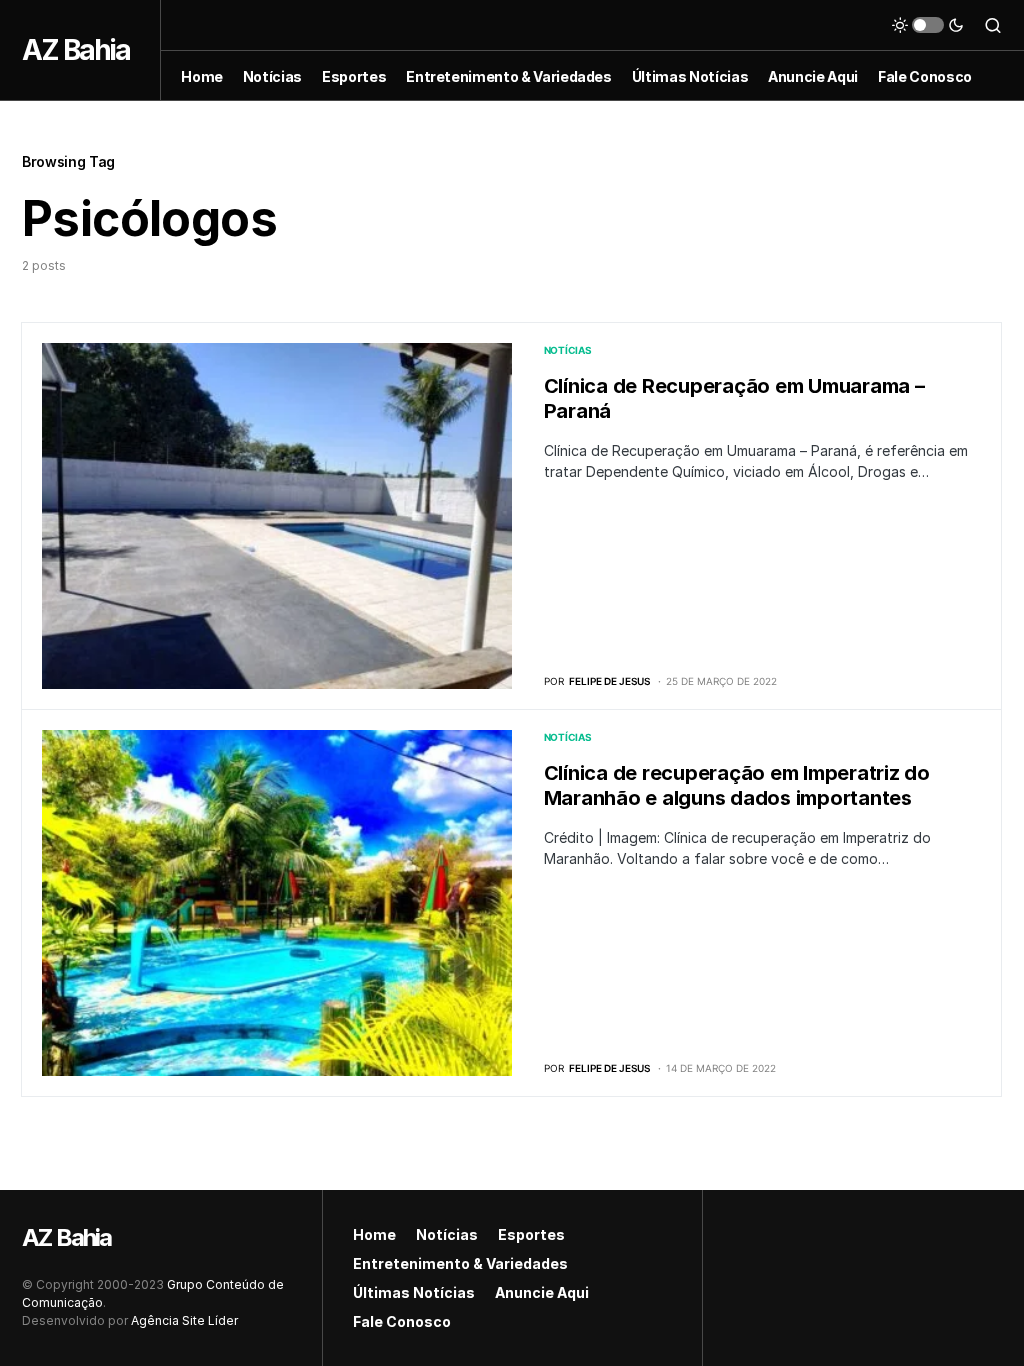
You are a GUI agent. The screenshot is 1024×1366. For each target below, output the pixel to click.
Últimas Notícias (414, 1292)
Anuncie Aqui (542, 1292)
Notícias (568, 350)
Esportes (531, 1234)
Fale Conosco (402, 1321)
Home (374, 1234)
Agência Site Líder (184, 1320)
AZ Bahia (76, 50)
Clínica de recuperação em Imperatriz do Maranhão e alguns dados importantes (737, 785)
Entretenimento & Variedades (460, 1263)
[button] (928, 25)
